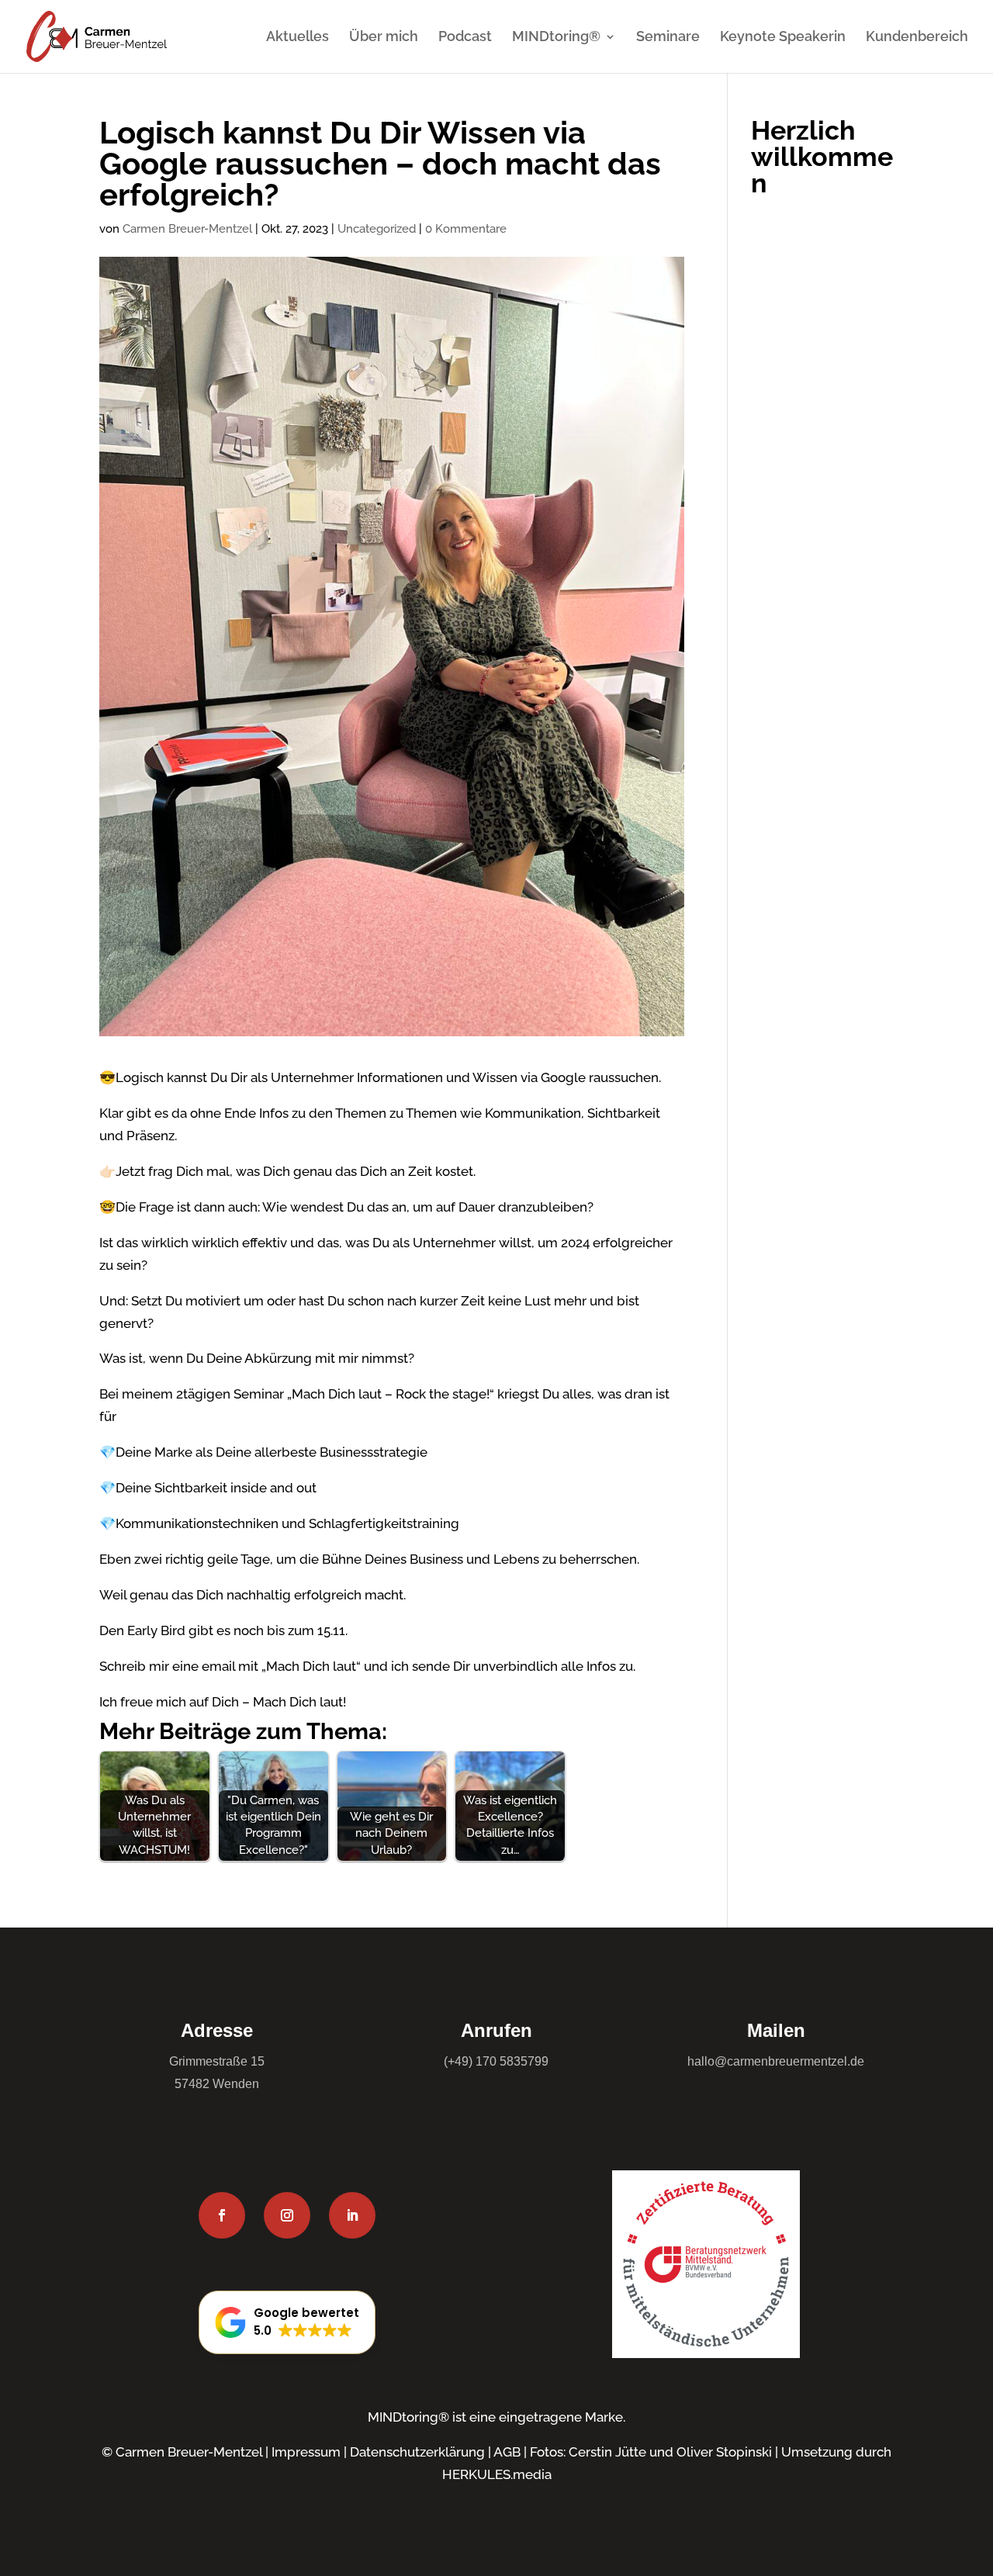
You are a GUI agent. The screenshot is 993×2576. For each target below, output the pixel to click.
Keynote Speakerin (783, 38)
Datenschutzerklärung (417, 2452)
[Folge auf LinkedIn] (352, 2215)
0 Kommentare (466, 229)
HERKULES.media (497, 2474)
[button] (287, 2322)
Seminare (668, 38)
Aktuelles (298, 38)
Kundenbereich (917, 38)
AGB (507, 2452)
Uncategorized (377, 229)
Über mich (384, 38)
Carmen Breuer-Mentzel (187, 229)
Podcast (465, 38)
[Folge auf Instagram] (287, 2215)
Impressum (306, 2452)
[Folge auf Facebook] (222, 2215)
